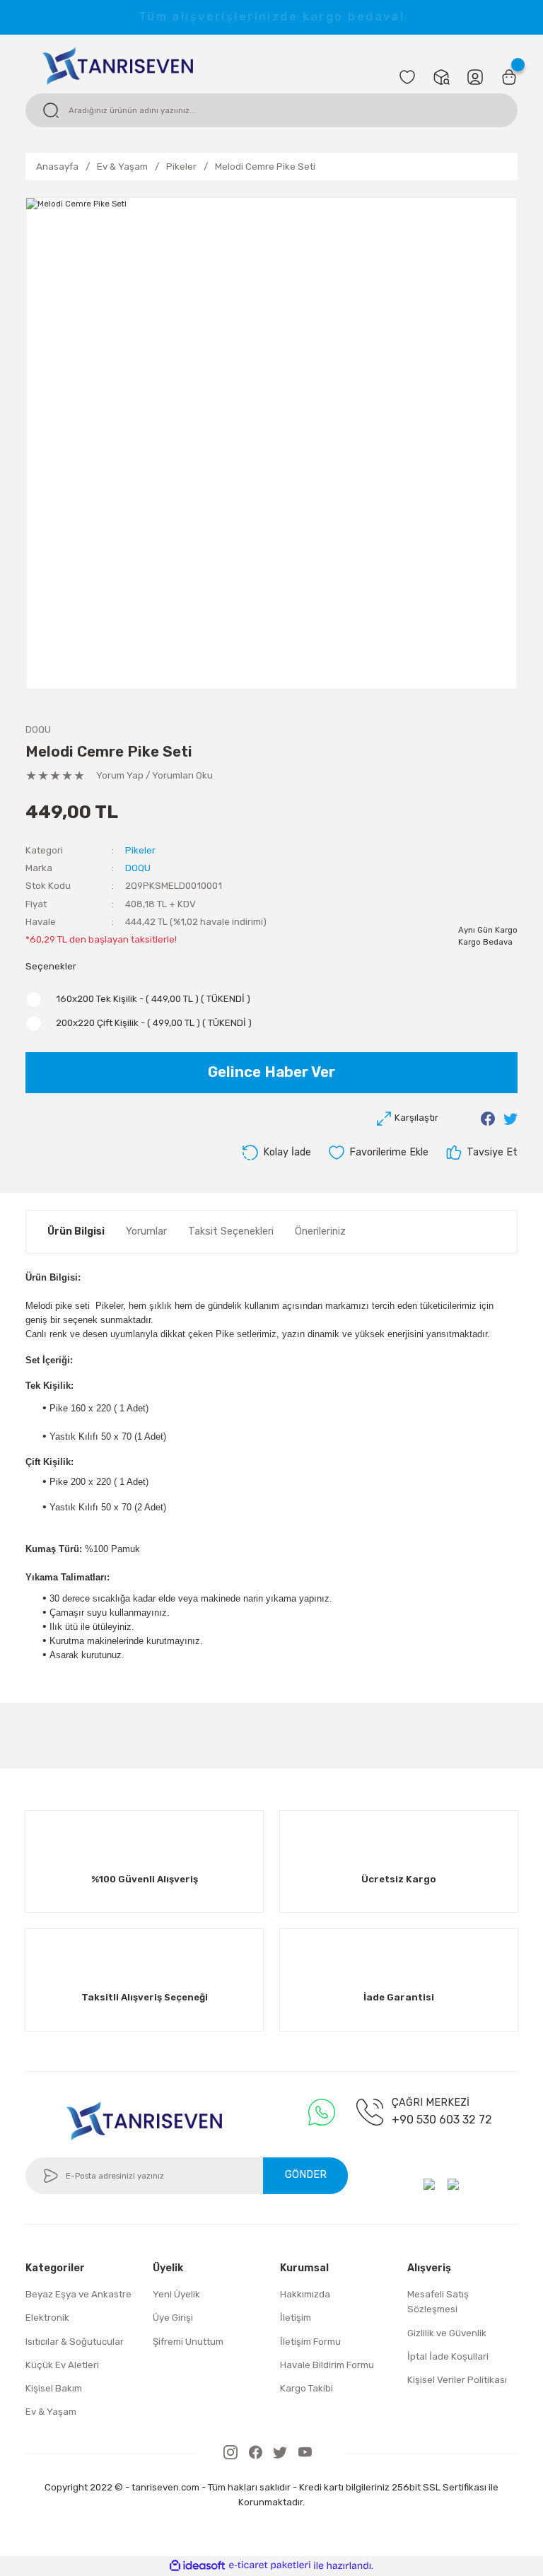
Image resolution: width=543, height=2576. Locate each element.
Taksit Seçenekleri (231, 1231)
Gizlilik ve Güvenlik (447, 2333)
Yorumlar (146, 1231)
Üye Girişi (173, 2318)
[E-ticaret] (270, 2566)
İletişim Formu (310, 2342)
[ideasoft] (197, 2566)
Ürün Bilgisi (76, 1231)
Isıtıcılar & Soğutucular (75, 2342)
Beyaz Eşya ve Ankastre (78, 2294)
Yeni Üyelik (176, 2294)
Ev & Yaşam (51, 2412)
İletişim (296, 2318)
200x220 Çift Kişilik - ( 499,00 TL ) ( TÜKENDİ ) (154, 1023)
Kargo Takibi (306, 2388)
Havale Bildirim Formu (327, 2365)
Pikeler (140, 850)
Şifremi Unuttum (188, 2342)
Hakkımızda (305, 2294)
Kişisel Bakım (54, 2388)
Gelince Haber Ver (271, 1072)
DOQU (38, 729)
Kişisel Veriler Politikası (457, 2380)
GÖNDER (306, 2175)
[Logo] (118, 65)
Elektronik (47, 2318)
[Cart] (509, 77)
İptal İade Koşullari (448, 2356)
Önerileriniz (320, 1231)
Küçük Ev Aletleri (62, 2365)
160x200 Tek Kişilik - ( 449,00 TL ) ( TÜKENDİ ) (153, 999)
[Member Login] (475, 77)
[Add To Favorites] (378, 1153)
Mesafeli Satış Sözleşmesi (438, 2302)
